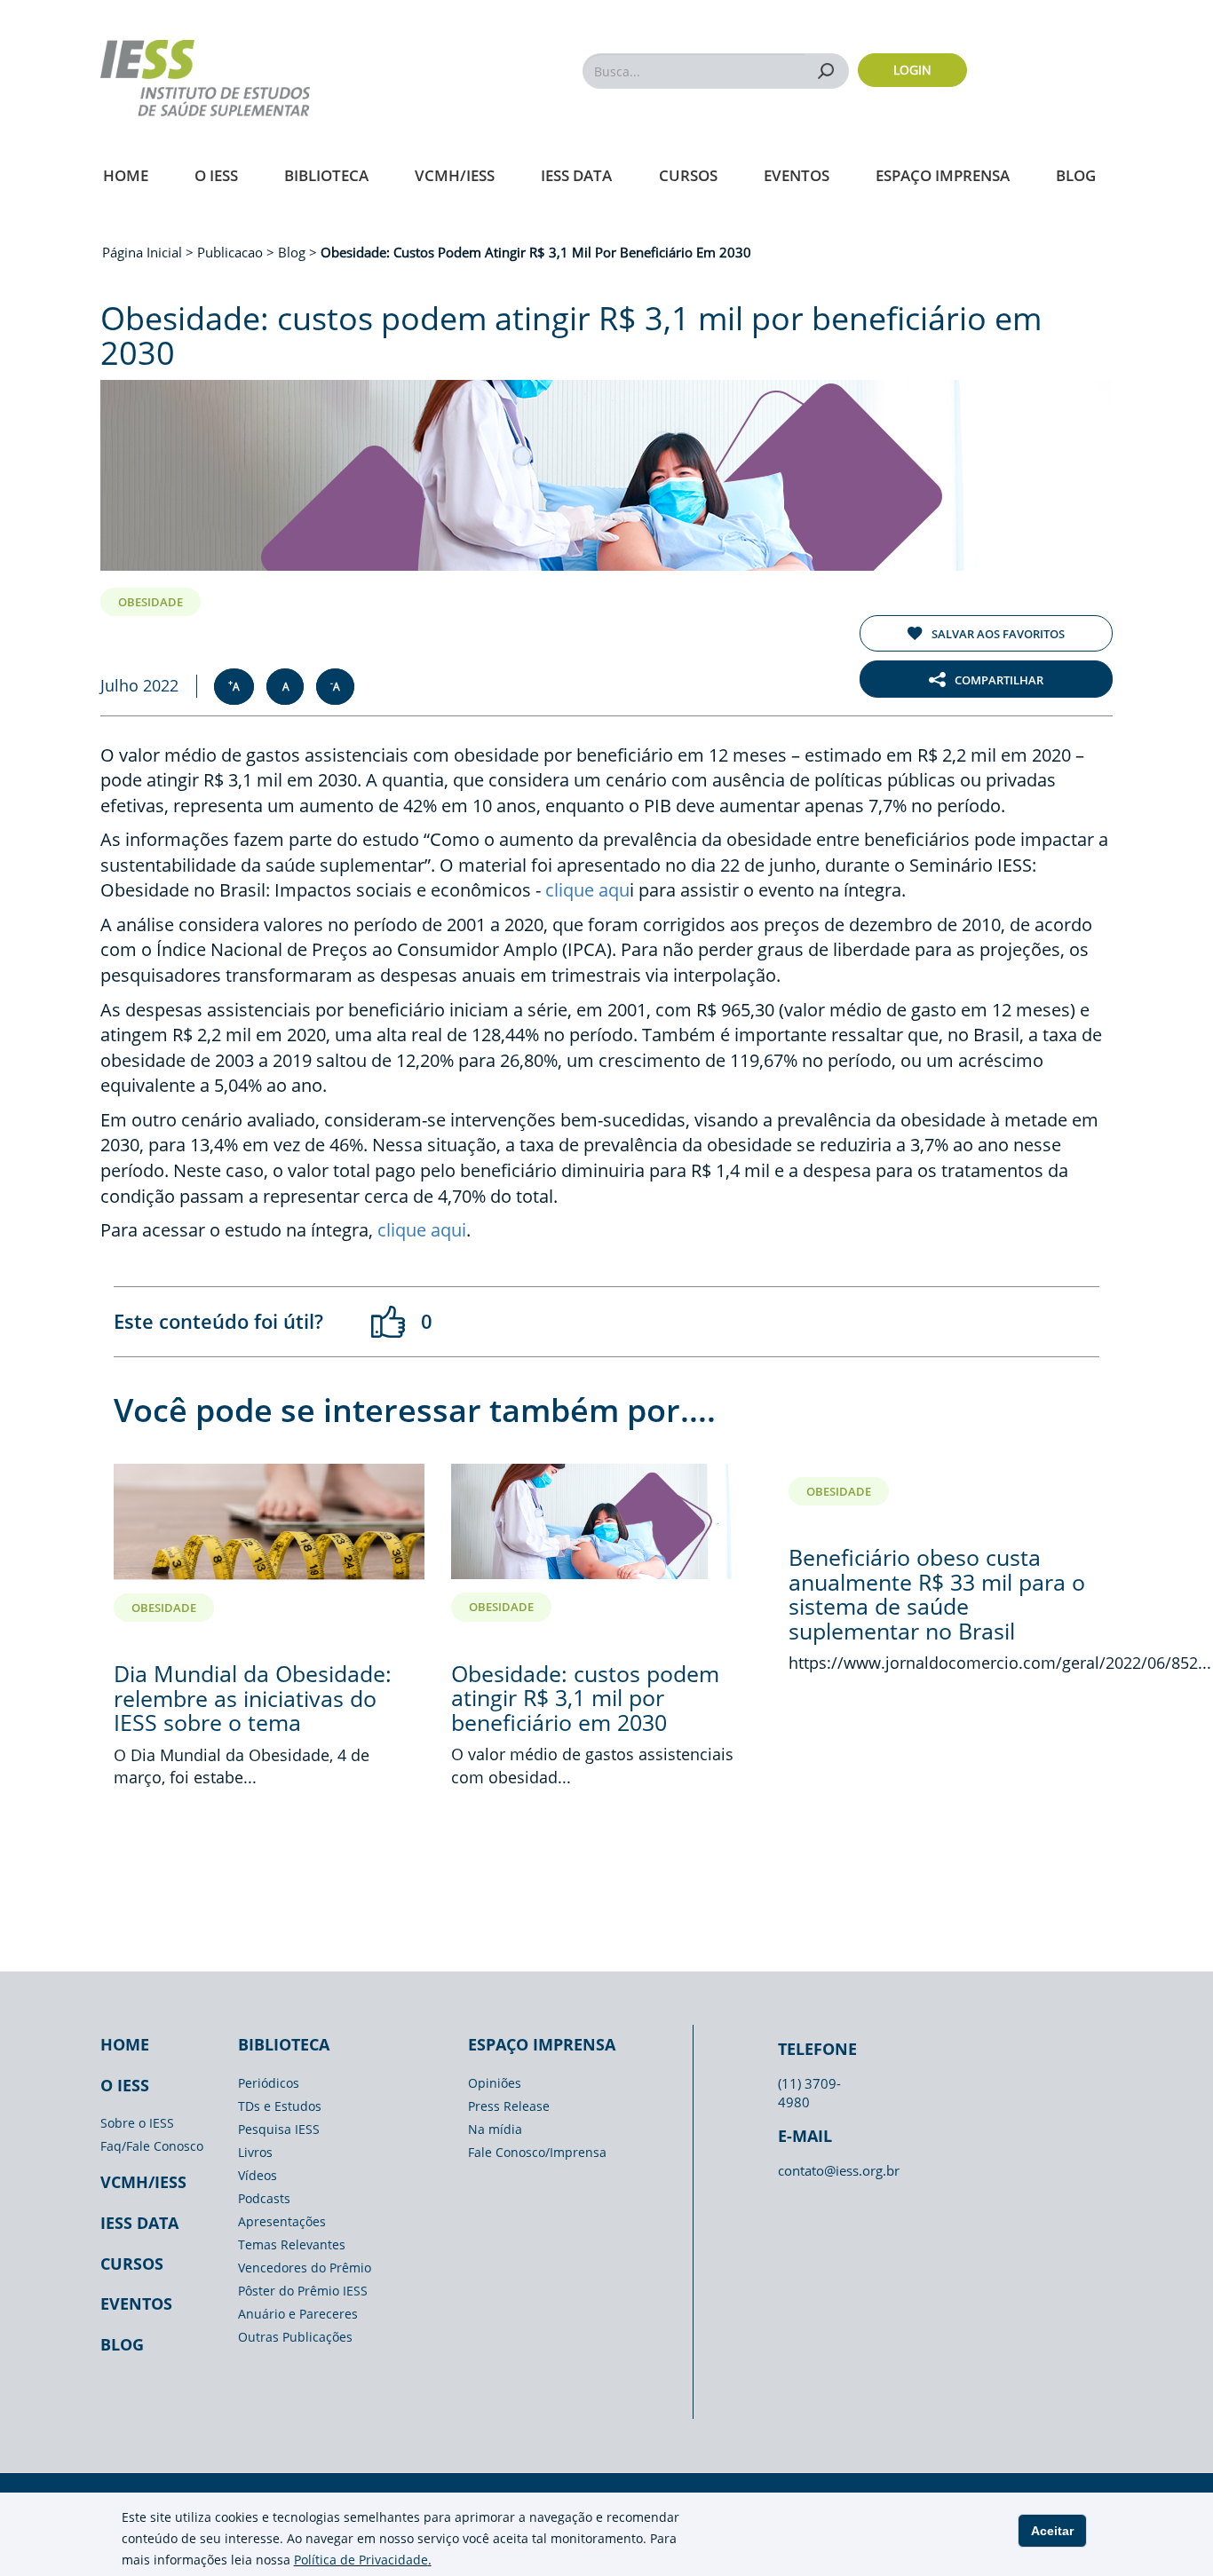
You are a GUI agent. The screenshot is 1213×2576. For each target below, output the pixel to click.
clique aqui (422, 1230)
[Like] (389, 1322)
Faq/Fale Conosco (152, 2146)
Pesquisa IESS (279, 2129)
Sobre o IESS (137, 2123)
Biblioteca (326, 175)
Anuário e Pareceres (298, 2314)
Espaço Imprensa (943, 175)
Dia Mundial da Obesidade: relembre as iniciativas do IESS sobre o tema (253, 1698)
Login (912, 70)
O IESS (216, 175)
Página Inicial (144, 252)
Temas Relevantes (292, 2244)
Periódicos (269, 2083)
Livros (255, 2152)
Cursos (688, 175)
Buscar (826, 71)
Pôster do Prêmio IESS (303, 2291)
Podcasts (264, 2198)
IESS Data (576, 175)
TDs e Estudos (280, 2106)
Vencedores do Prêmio (305, 2268)
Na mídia (495, 2129)
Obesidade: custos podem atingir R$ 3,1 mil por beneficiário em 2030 (585, 1698)
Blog (1076, 175)
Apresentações (282, 2221)
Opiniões (495, 2083)
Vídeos (258, 2175)
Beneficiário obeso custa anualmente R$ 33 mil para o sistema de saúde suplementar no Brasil (937, 1594)
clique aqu (587, 890)
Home (126, 175)
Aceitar (1052, 2531)
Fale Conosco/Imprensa (537, 2152)
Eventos (797, 175)
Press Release (509, 2106)
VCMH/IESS (455, 175)
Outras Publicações (295, 2337)
